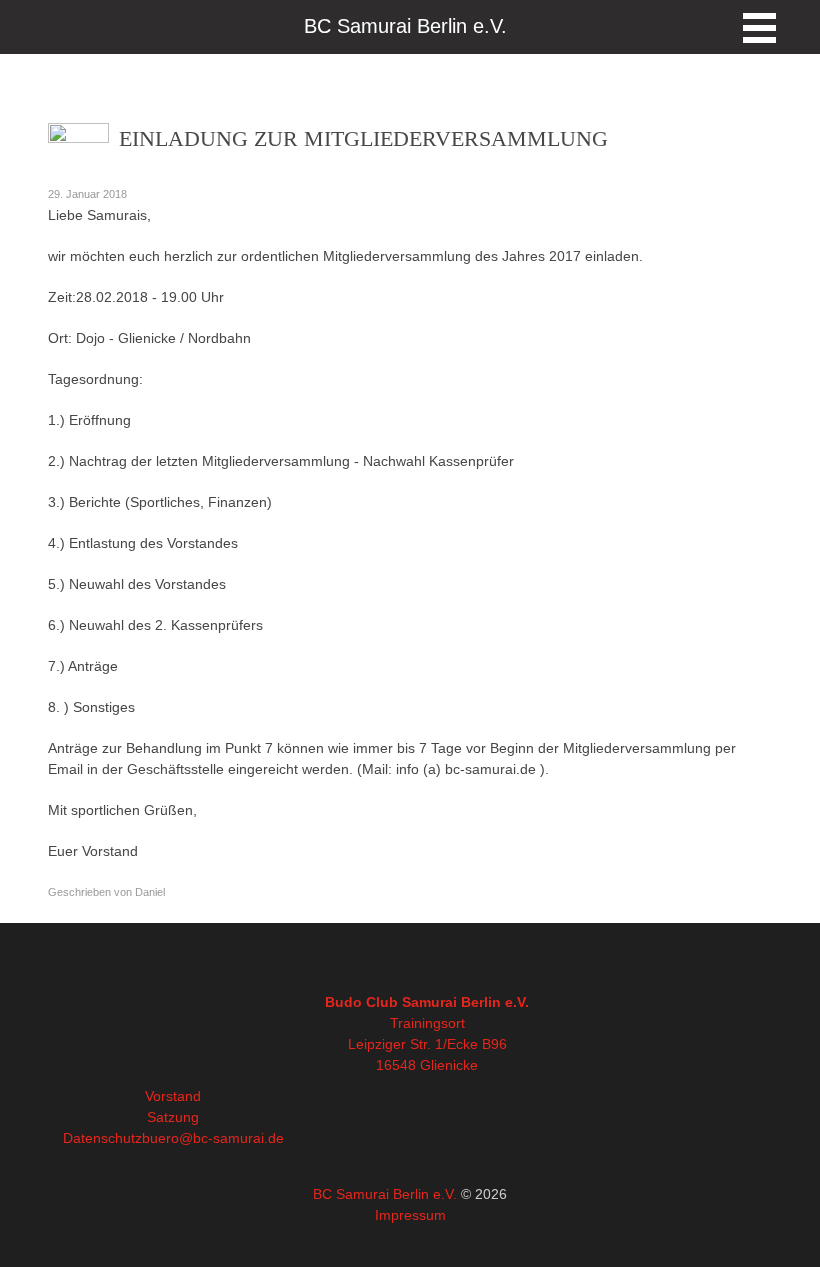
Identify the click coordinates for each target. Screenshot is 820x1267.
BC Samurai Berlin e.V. (385, 1194)
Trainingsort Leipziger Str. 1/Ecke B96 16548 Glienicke (427, 1044)
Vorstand (173, 1096)
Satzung (173, 1117)
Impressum (410, 1215)
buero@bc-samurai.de (213, 1138)
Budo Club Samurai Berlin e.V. (427, 1002)
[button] (759, 28)
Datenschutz (102, 1138)
